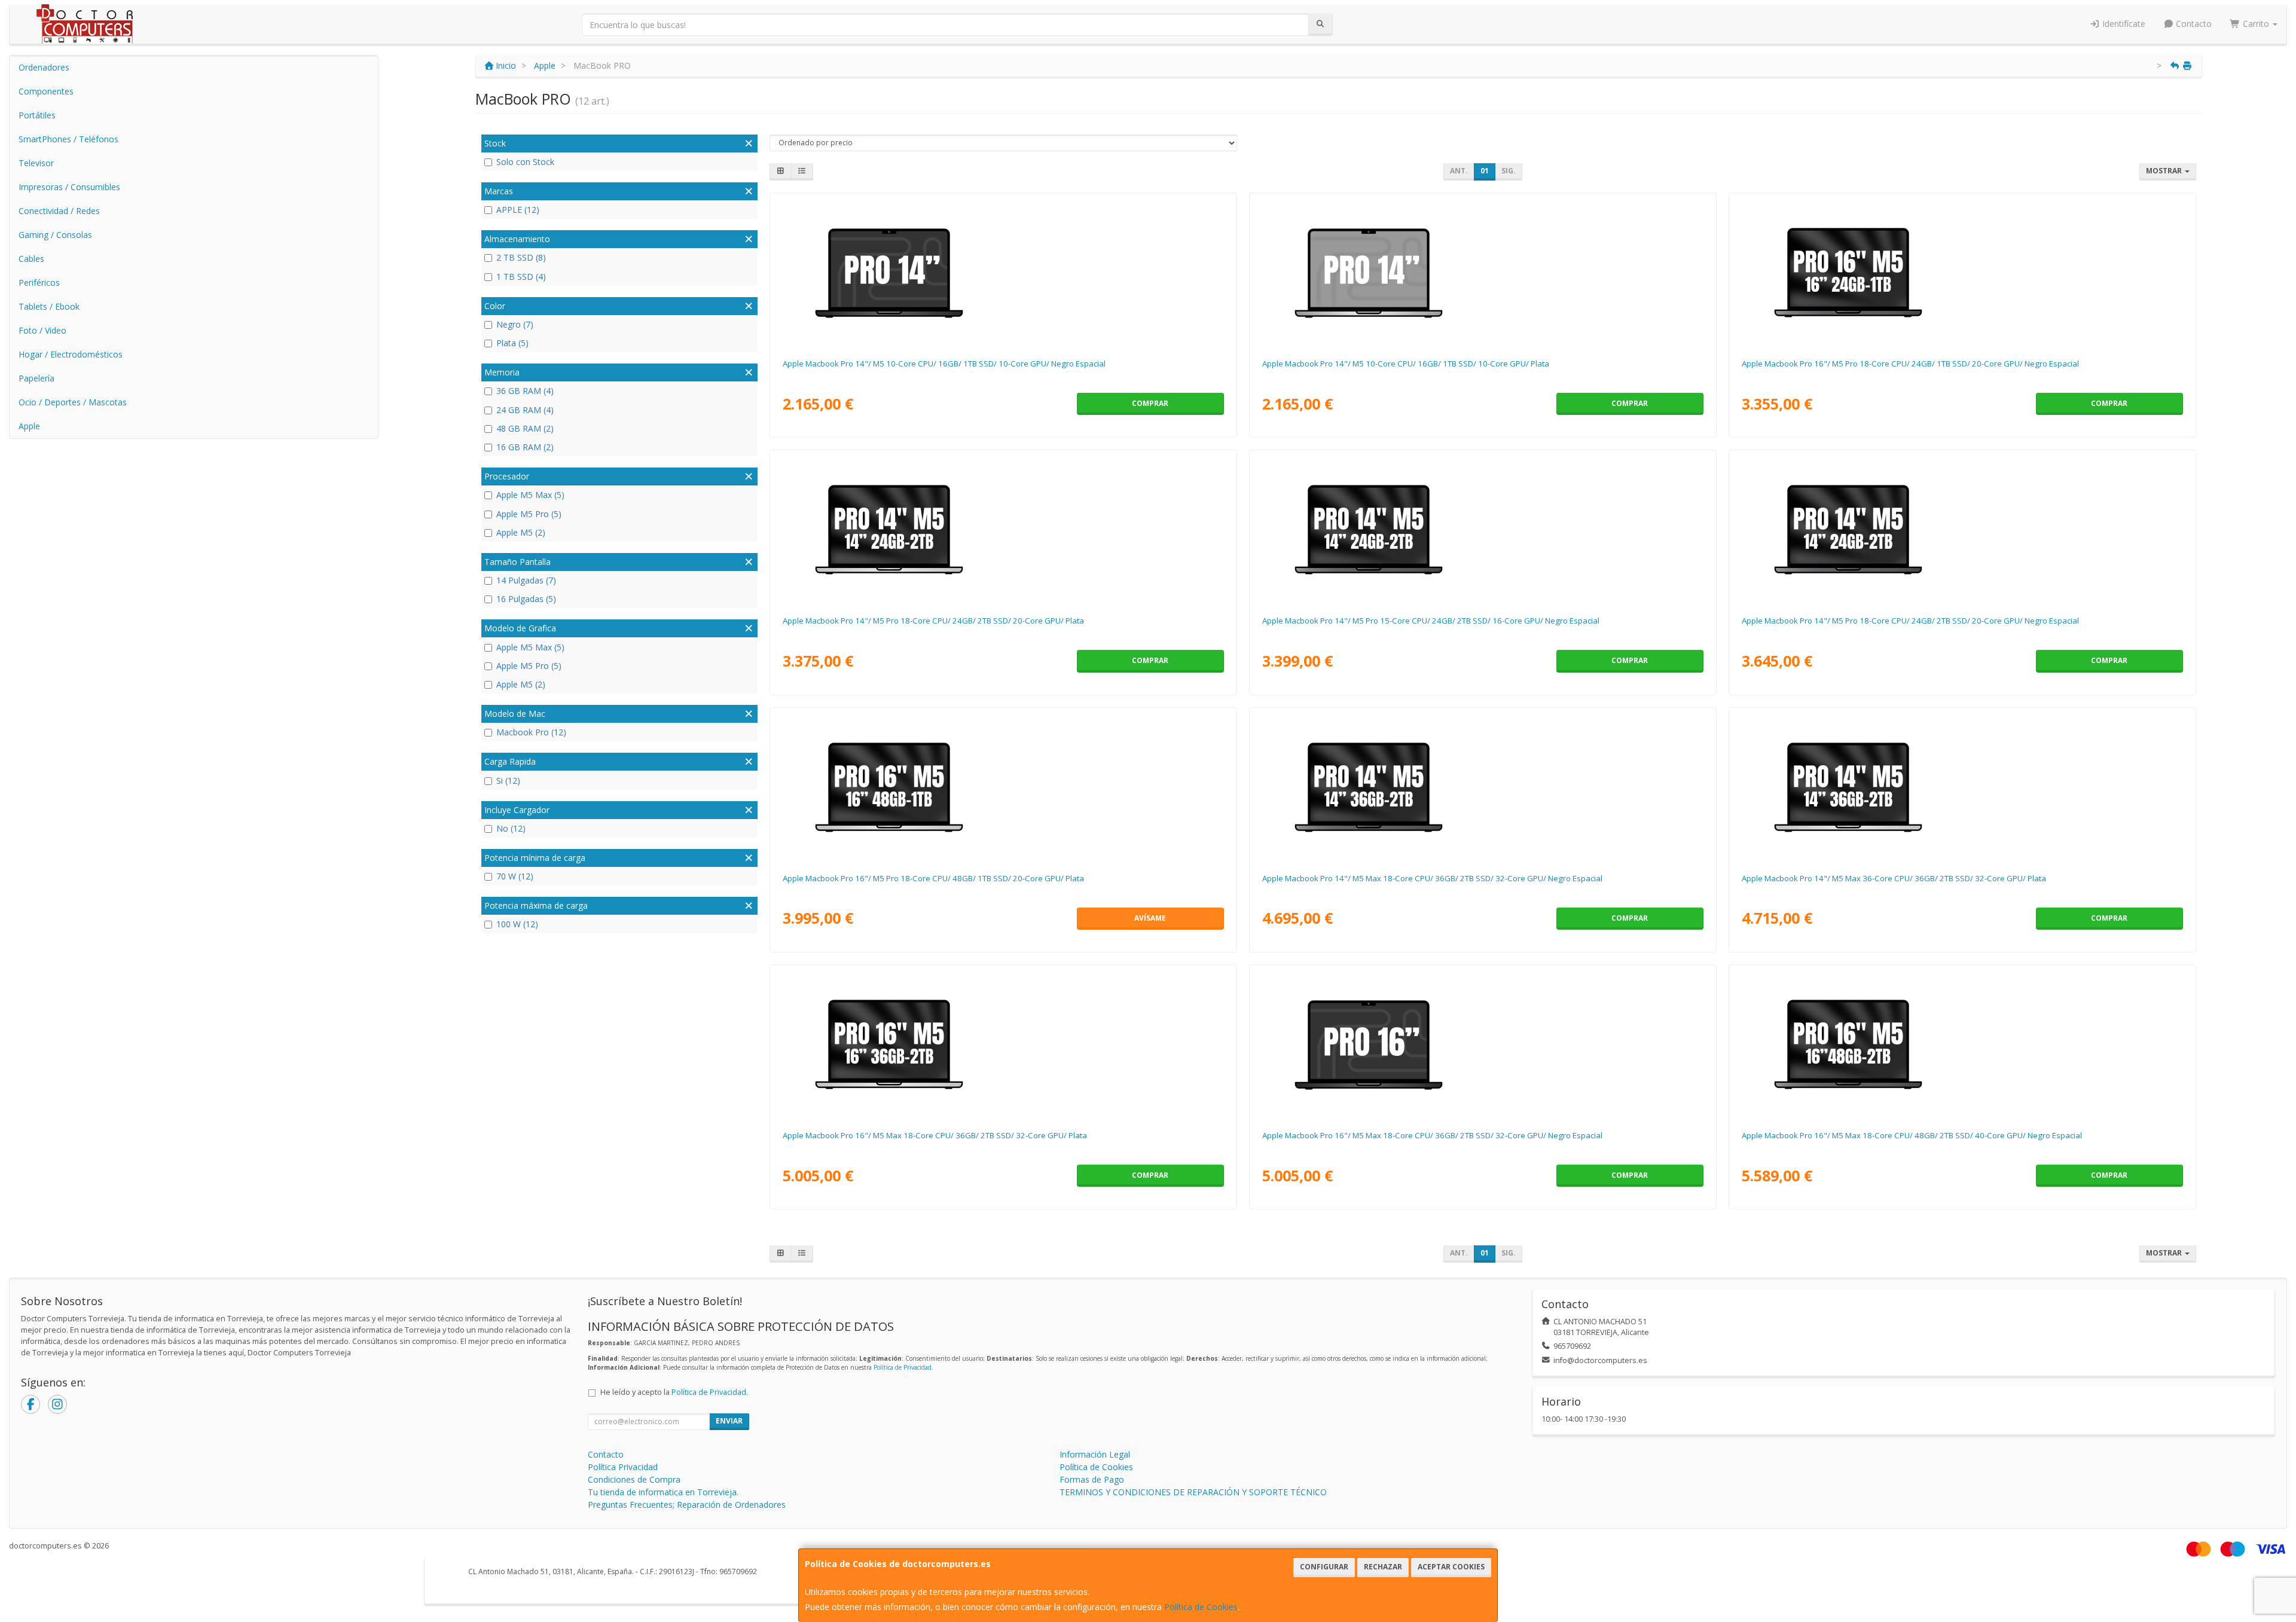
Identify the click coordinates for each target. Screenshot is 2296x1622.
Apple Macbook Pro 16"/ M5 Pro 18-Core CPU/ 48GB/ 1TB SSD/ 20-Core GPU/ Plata (933, 878)
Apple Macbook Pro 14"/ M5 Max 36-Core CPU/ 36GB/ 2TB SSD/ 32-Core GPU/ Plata (1894, 878)
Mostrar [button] (2165, 171)
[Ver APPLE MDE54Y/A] (1483, 273)
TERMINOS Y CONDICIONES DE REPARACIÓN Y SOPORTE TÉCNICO (1193, 1492)
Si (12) (508, 781)
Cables (31, 259)
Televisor (36, 163)
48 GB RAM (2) (525, 428)
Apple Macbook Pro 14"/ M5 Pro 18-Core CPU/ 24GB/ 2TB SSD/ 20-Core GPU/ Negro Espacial (1910, 621)
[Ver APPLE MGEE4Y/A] (1962, 1045)
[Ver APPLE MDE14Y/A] (1003, 273)
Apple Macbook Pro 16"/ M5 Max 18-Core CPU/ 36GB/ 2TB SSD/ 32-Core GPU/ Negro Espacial (1432, 1135)
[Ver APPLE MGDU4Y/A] (1483, 788)
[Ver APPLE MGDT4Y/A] (1962, 530)
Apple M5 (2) (521, 532)
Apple (29, 426)
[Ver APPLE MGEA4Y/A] (1962, 273)
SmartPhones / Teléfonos (68, 139)
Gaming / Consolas (55, 235)
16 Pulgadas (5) (526, 599)
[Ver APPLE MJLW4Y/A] (1483, 530)
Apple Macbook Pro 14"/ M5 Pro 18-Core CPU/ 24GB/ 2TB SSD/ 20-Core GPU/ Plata (933, 621)
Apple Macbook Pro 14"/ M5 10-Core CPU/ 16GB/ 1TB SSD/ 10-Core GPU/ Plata (1406, 364)
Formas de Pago (1092, 1479)
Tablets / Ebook (49, 306)
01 (1485, 171)
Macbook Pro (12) (531, 732)
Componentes (46, 91)
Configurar (1324, 1567)
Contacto (2193, 24)
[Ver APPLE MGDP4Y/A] (1003, 530)
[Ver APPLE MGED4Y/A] (1483, 1045)
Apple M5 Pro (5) (529, 514)
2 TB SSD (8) (521, 257)
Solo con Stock (525, 162)
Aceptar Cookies (1451, 1567)
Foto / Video (42, 330)
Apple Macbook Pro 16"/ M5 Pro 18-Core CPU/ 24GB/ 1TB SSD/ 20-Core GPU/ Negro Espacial (1910, 364)
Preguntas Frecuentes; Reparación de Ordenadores (687, 1505)
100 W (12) (517, 924)
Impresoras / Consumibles (69, 187)
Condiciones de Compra (634, 1479)
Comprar (1150, 403)
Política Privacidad (623, 1467)
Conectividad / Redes (59, 211)
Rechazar (1383, 1567)
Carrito (2256, 24)
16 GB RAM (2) (525, 447)
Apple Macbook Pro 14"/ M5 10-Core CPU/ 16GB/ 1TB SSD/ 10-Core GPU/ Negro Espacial (944, 364)
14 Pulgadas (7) (526, 580)
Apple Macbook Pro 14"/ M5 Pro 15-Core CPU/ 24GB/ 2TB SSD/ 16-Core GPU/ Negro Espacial (1431, 621)
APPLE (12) (518, 210)
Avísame (1150, 918)
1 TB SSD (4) (521, 277)
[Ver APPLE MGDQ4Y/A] (1962, 788)
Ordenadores (44, 67)
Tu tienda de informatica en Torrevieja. (663, 1492)
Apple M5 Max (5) (530, 495)
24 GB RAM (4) (525, 410)
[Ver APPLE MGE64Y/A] (1003, 788)
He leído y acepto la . (674, 1392)
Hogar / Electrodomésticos (71, 354)
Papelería (36, 378)
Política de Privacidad (903, 1367)
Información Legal (1095, 1454)
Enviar (729, 1421)
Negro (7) (515, 324)
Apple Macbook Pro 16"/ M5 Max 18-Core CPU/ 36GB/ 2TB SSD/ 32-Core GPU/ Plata (935, 1135)
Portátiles (37, 115)
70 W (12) (515, 876)
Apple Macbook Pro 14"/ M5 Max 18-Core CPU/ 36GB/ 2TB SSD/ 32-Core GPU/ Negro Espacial (1432, 878)
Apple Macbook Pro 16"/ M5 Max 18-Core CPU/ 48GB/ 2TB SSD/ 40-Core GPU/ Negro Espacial (1912, 1135)
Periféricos (39, 282)
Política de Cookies (1201, 1607)
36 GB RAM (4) (525, 391)
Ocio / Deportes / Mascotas (73, 402)
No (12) (511, 828)
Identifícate (2123, 24)
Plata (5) (512, 343)
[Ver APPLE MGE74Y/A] (1003, 1045)
